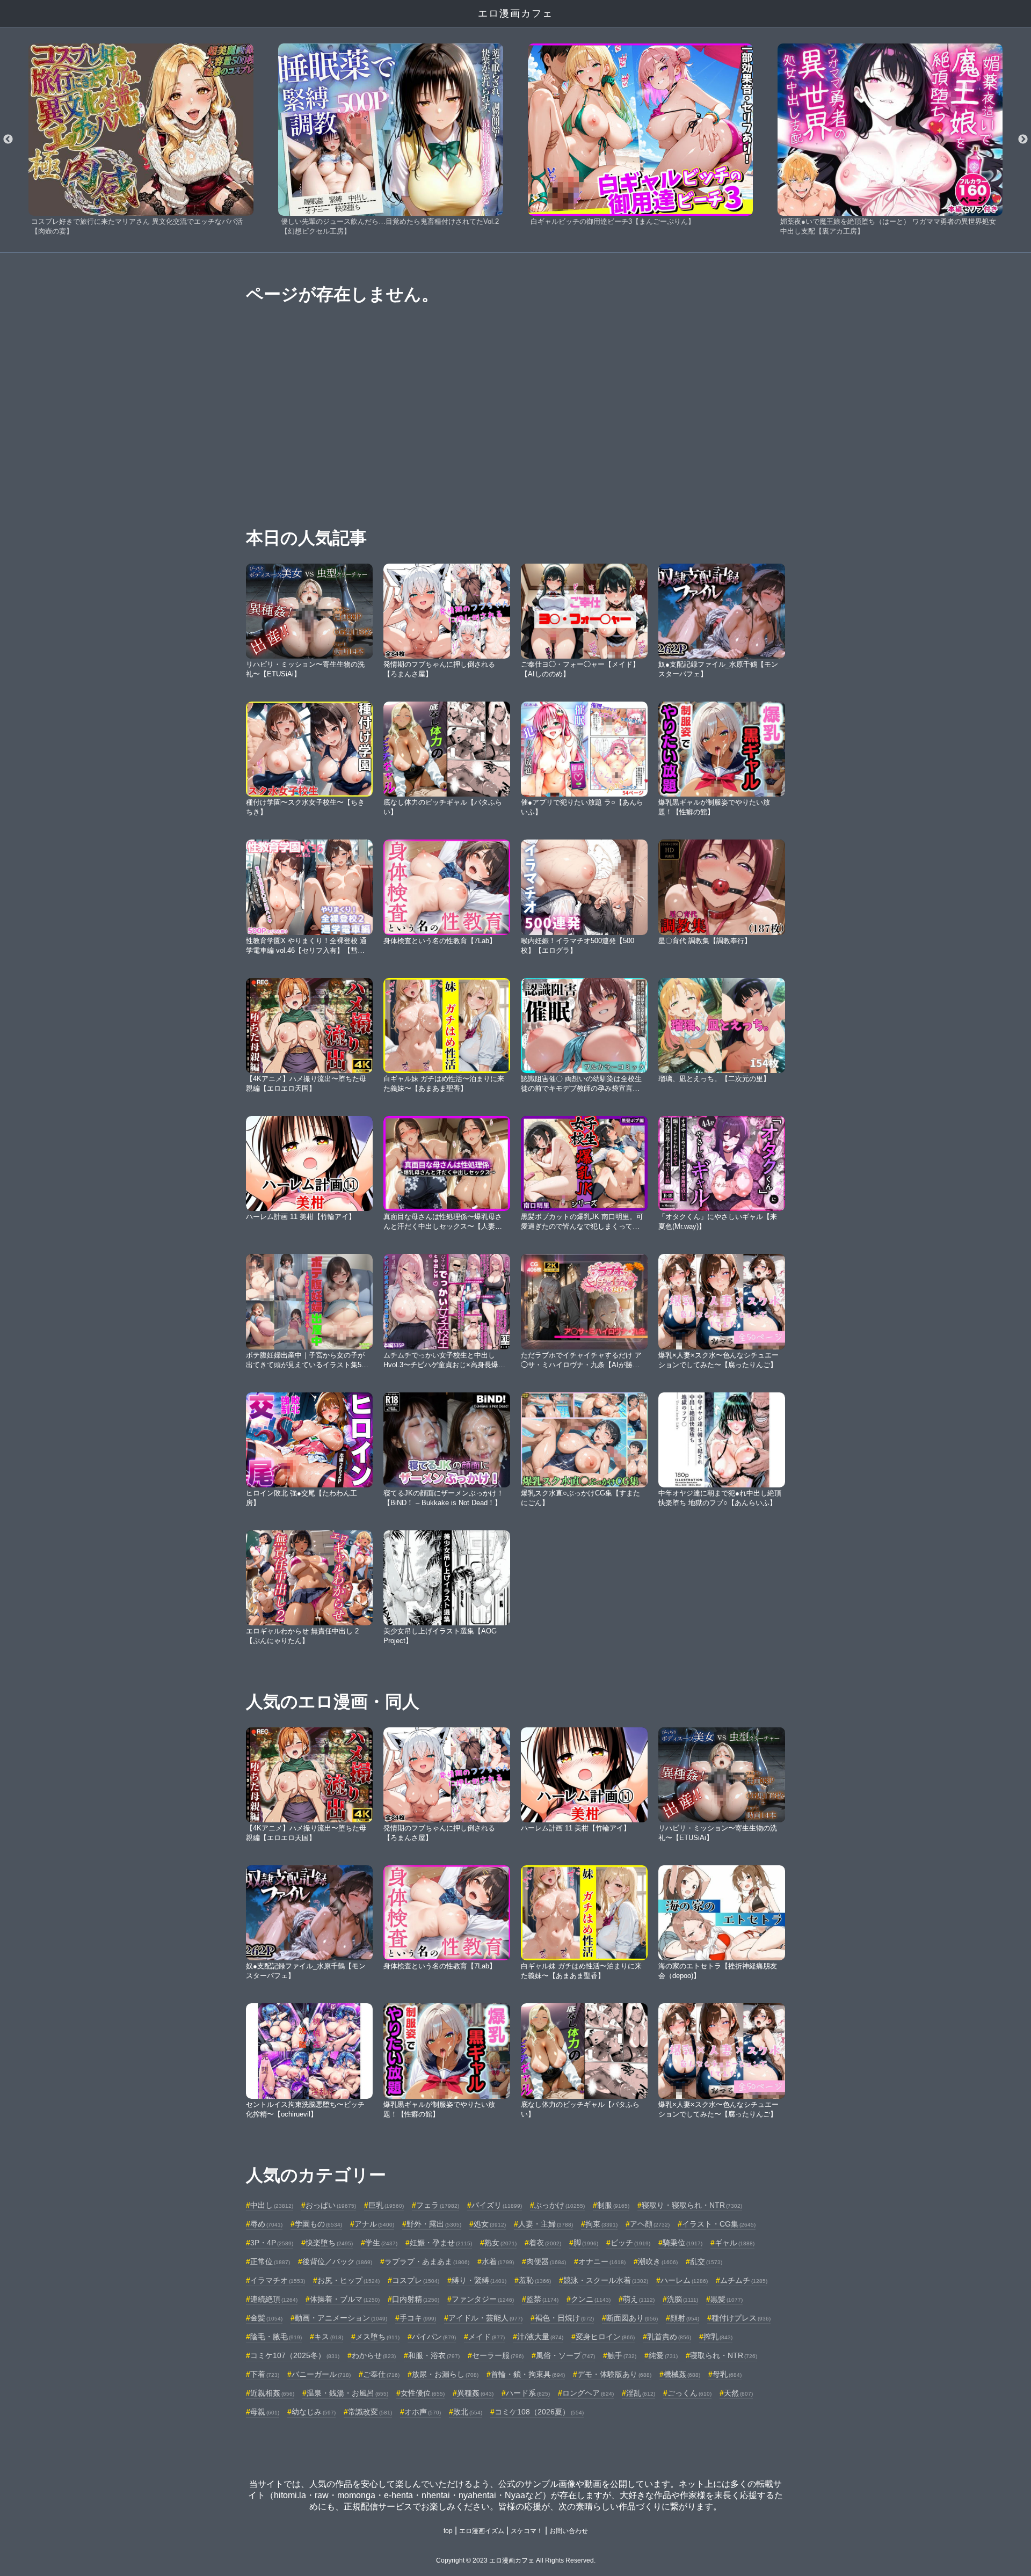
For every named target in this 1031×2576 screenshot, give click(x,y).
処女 (490, 2224)
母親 (265, 2412)
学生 (381, 2243)
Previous (8, 140)
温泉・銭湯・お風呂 (347, 2393)
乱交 (706, 2261)
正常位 (270, 2261)
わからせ (374, 2355)
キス (329, 2337)
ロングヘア (588, 2393)
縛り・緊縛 (479, 2280)
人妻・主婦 (546, 2224)
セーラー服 (498, 2355)
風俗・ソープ (565, 2355)
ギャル (735, 2243)
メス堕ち (377, 2337)
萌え (639, 2299)
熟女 (500, 2243)
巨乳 (386, 2205)
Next (1023, 140)
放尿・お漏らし (445, 2374)
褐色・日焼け (564, 2318)
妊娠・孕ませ (441, 2243)
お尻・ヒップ (348, 2280)
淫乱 (641, 2393)
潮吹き (658, 2261)
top (448, 2531)
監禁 (542, 2299)
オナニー (602, 2261)
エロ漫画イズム (482, 2531)
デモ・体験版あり (614, 2374)
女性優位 (423, 2393)
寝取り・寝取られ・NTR (692, 2205)
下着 (265, 2374)
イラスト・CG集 (719, 2224)
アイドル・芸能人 (485, 2318)
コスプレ (416, 2280)
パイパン (434, 2337)
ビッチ (630, 2243)
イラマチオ (278, 2280)
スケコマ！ (527, 2531)
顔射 (685, 2318)
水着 (498, 2261)
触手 (622, 2355)
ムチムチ (744, 2280)
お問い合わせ (569, 2531)
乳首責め (669, 2337)
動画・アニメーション (341, 2318)
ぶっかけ (560, 2205)
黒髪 (727, 2299)
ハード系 (528, 2393)
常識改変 (370, 2412)
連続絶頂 (274, 2299)
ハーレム (684, 2280)
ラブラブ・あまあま (427, 2261)
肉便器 (546, 2261)
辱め (266, 2224)
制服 (613, 2205)
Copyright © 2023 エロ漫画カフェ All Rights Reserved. (516, 2560)
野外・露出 (434, 2224)
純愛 (663, 2355)
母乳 (727, 2374)
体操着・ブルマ (345, 2299)
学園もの (318, 2224)
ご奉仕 (381, 2374)
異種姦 (475, 2393)
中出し (272, 2205)
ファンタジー (483, 2299)
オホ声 (423, 2412)
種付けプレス (741, 2318)
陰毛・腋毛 (276, 2337)
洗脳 (683, 2299)
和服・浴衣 (434, 2355)
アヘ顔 (650, 2224)
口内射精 (416, 2299)
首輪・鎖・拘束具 (528, 2374)
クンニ (591, 2299)
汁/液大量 (540, 2337)
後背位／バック (337, 2261)
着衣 (545, 2243)
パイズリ (497, 2205)
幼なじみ (314, 2412)
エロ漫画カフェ (515, 13)
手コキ (418, 2318)
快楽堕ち (329, 2243)
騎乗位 (683, 2243)
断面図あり (632, 2318)
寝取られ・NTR (724, 2355)
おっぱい (331, 2205)
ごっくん (689, 2393)
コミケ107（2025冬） (295, 2355)
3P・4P (272, 2243)
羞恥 (535, 2280)
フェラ (438, 2205)
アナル (374, 2224)
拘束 (601, 2224)
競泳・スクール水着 (606, 2280)
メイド (487, 2337)
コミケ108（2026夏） (539, 2412)
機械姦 (682, 2374)
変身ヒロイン (605, 2337)
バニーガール (321, 2374)
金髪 (266, 2318)
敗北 (468, 2412)
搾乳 (718, 2337)
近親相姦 (272, 2393)
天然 (738, 2393)
